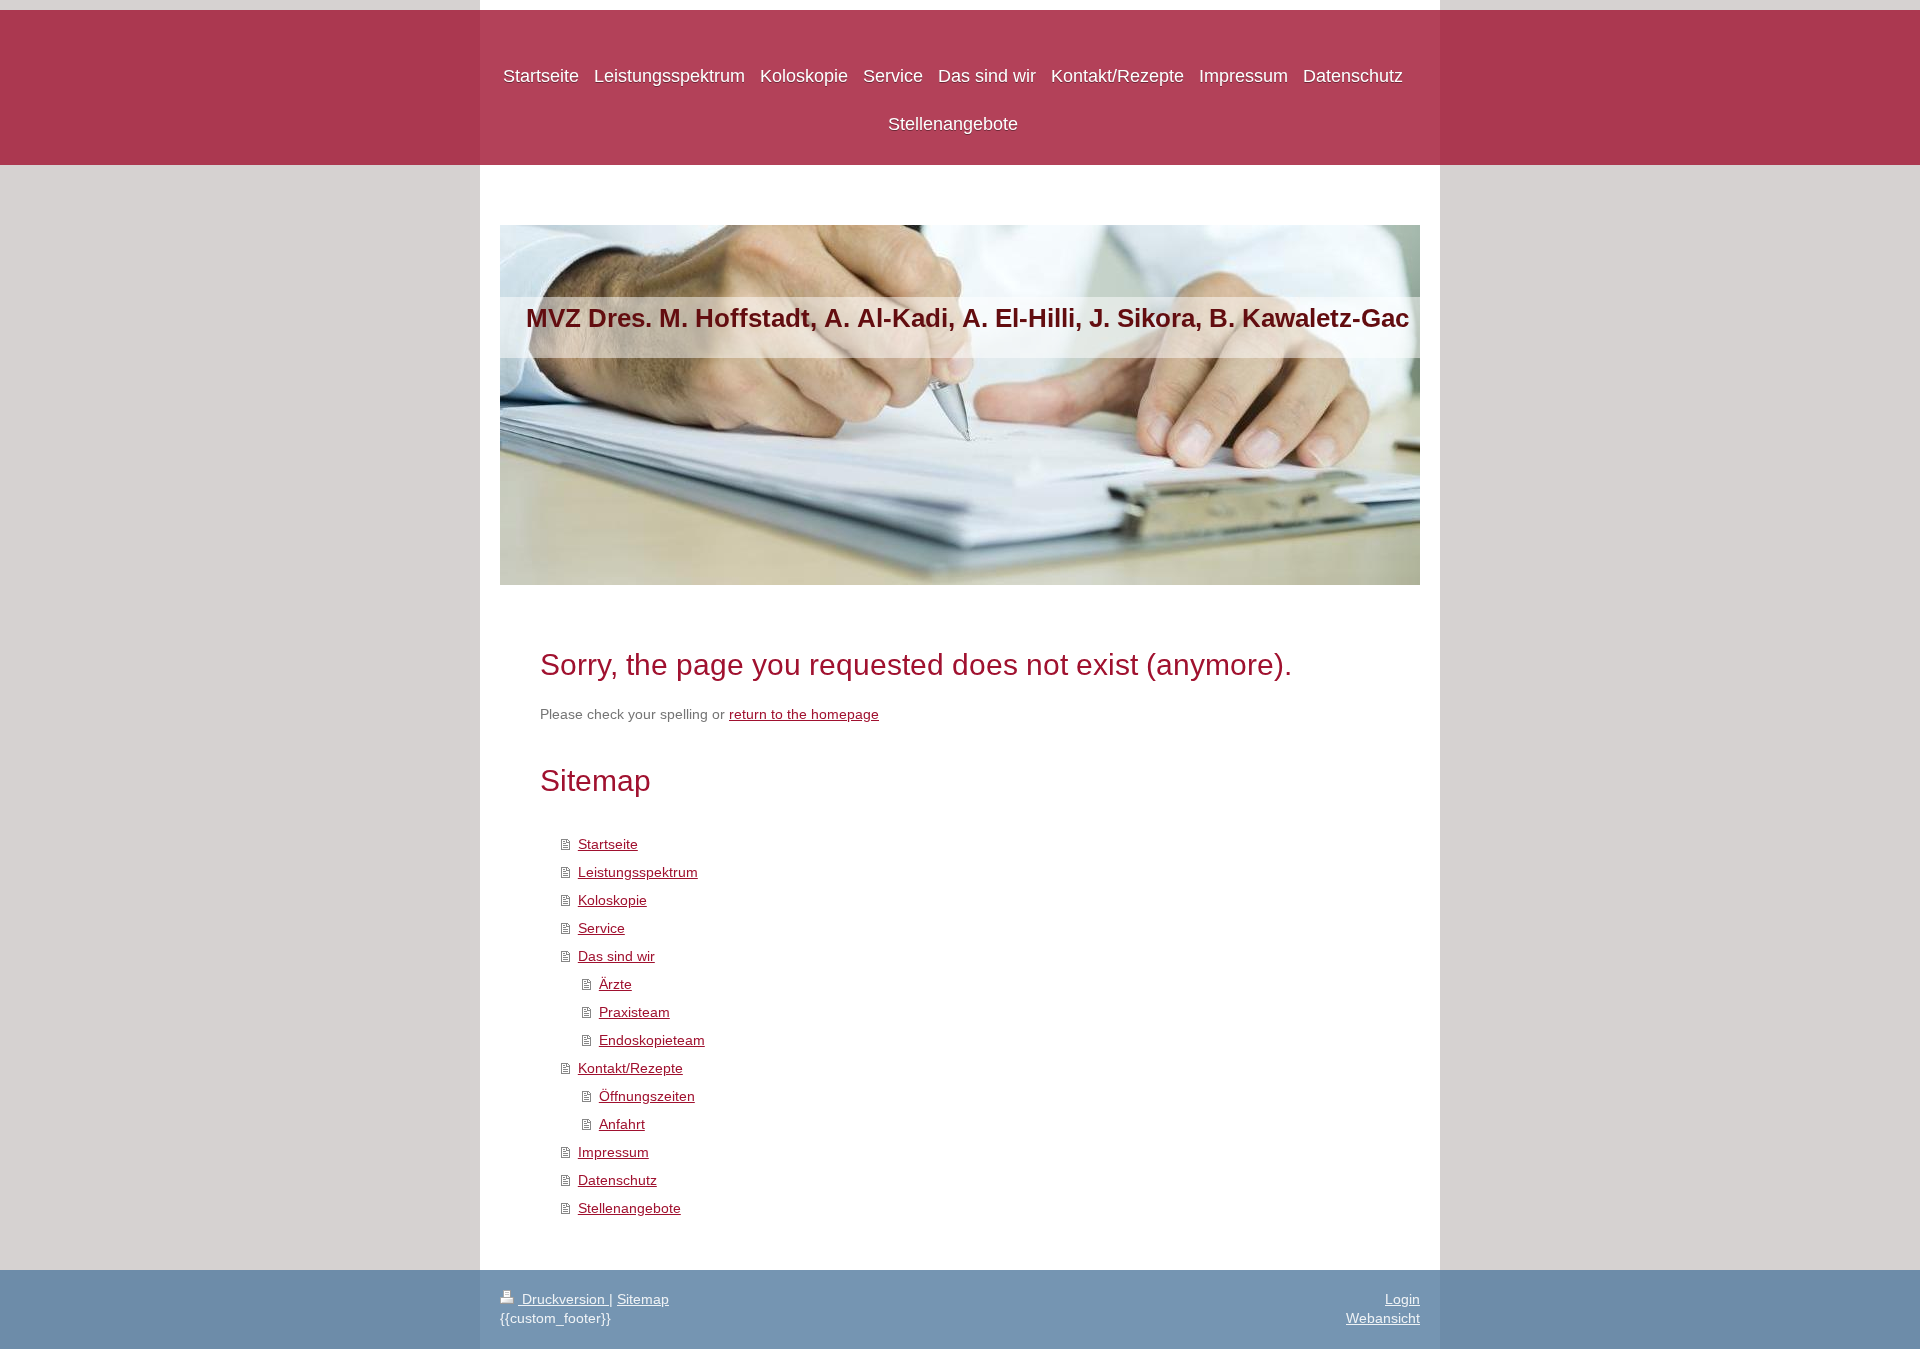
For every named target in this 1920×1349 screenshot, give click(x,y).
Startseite (608, 844)
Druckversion (563, 1299)
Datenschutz (617, 1180)
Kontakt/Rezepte (630, 1068)
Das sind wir (616, 956)
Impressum (613, 1152)
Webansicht (1383, 1318)
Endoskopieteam (652, 1040)
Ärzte (615, 984)
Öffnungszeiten (647, 1096)
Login (1402, 1299)
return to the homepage (804, 714)
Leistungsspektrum (638, 872)
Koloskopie (612, 900)
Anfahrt (622, 1124)
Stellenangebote (629, 1208)
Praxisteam (634, 1012)
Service (601, 928)
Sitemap (643, 1299)
